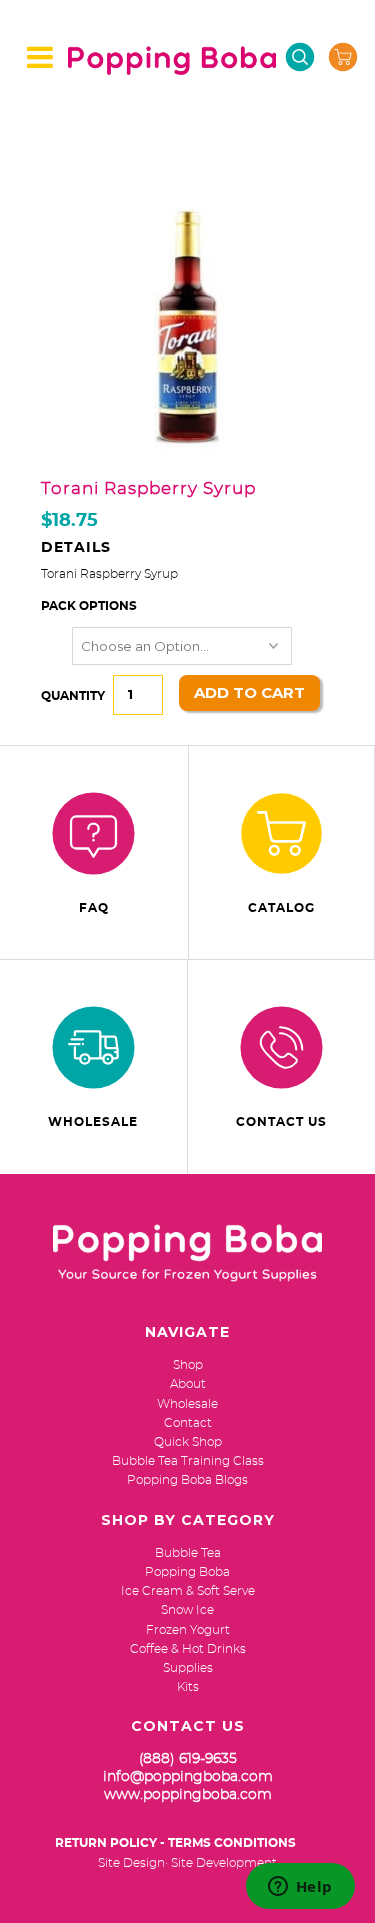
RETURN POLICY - (110, 1843)
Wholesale (93, 1122)
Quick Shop (188, 1442)
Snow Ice (187, 1610)
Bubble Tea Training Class (188, 1461)
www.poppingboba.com (188, 1795)
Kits (188, 1687)
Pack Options (89, 606)
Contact (188, 1423)
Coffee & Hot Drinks (188, 1649)
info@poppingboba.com (188, 1777)
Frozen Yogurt (188, 1630)
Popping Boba (187, 1572)
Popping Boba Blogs (187, 1480)
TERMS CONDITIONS (232, 1843)
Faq (94, 908)
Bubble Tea (188, 1553)
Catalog (281, 908)
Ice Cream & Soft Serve (188, 1591)
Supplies (188, 1668)
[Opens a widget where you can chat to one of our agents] (300, 1888)
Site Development (224, 1863)
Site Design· (133, 1863)
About (188, 1384)
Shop (188, 1365)
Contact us (281, 1122)
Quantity (73, 696)
